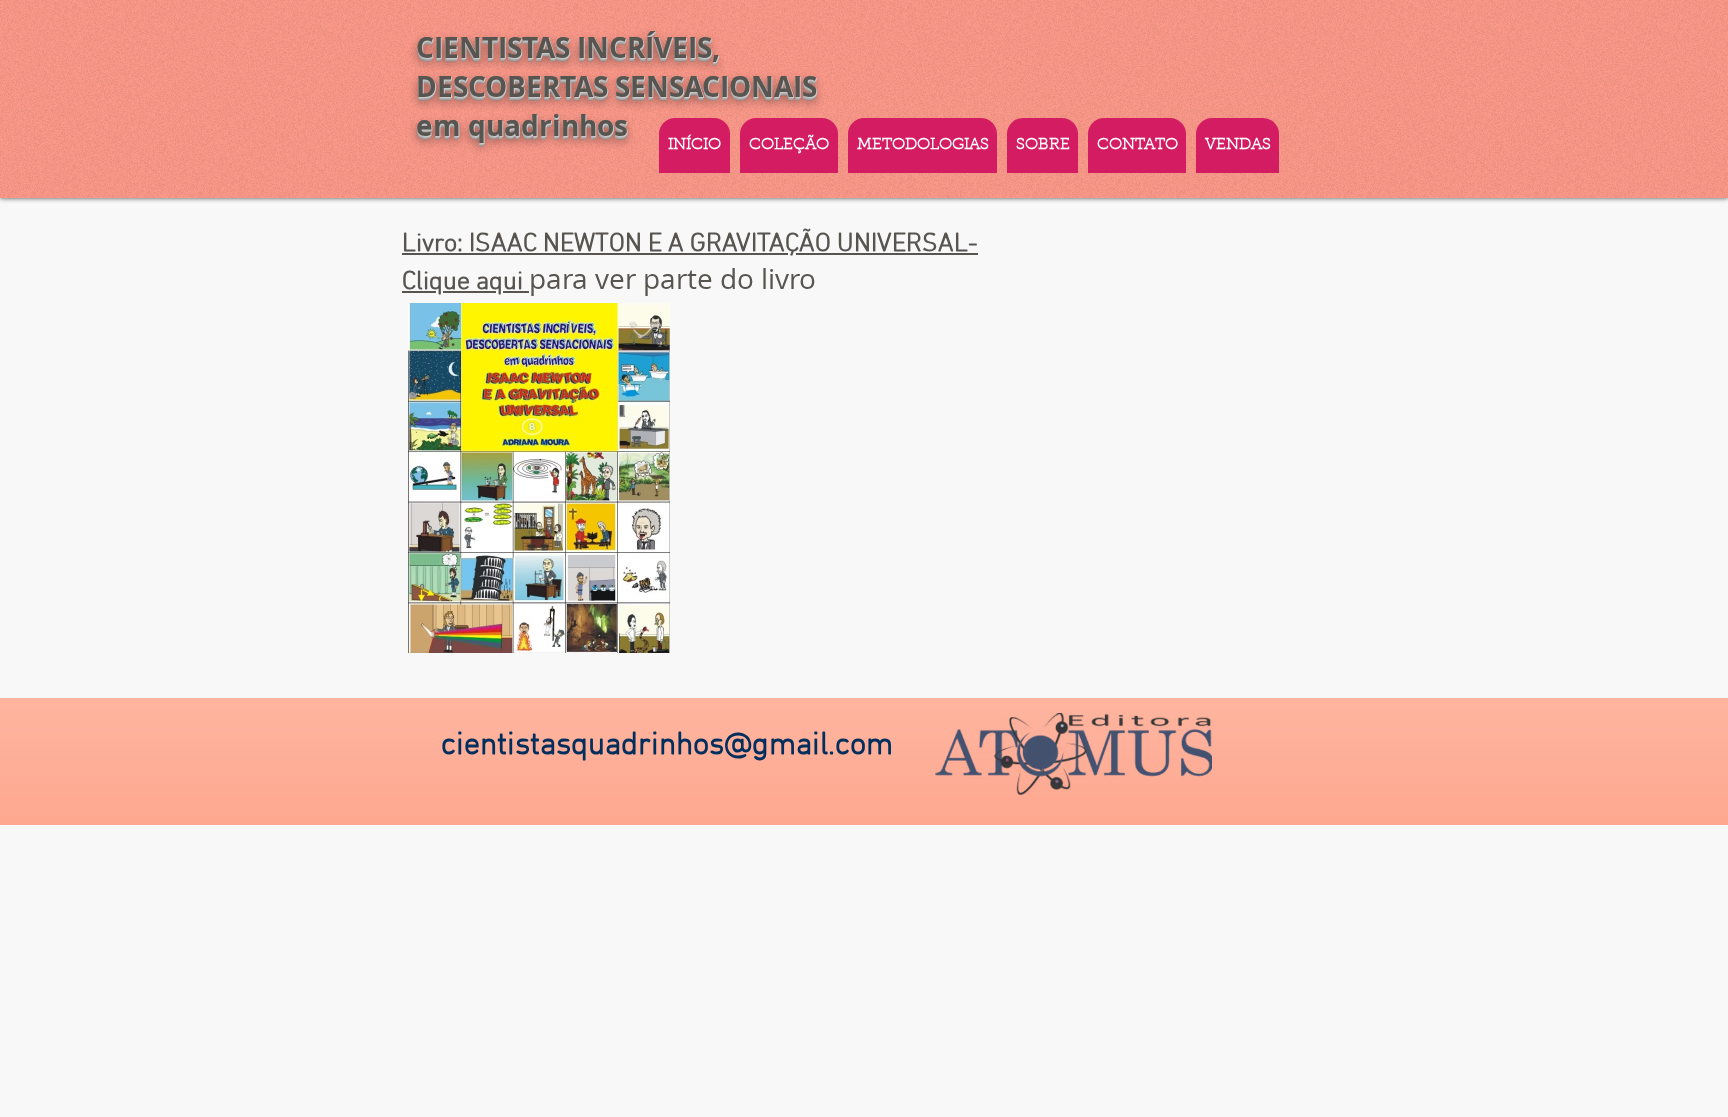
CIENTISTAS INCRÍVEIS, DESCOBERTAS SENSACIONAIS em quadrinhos (616, 86)
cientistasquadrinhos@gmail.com (667, 746)
